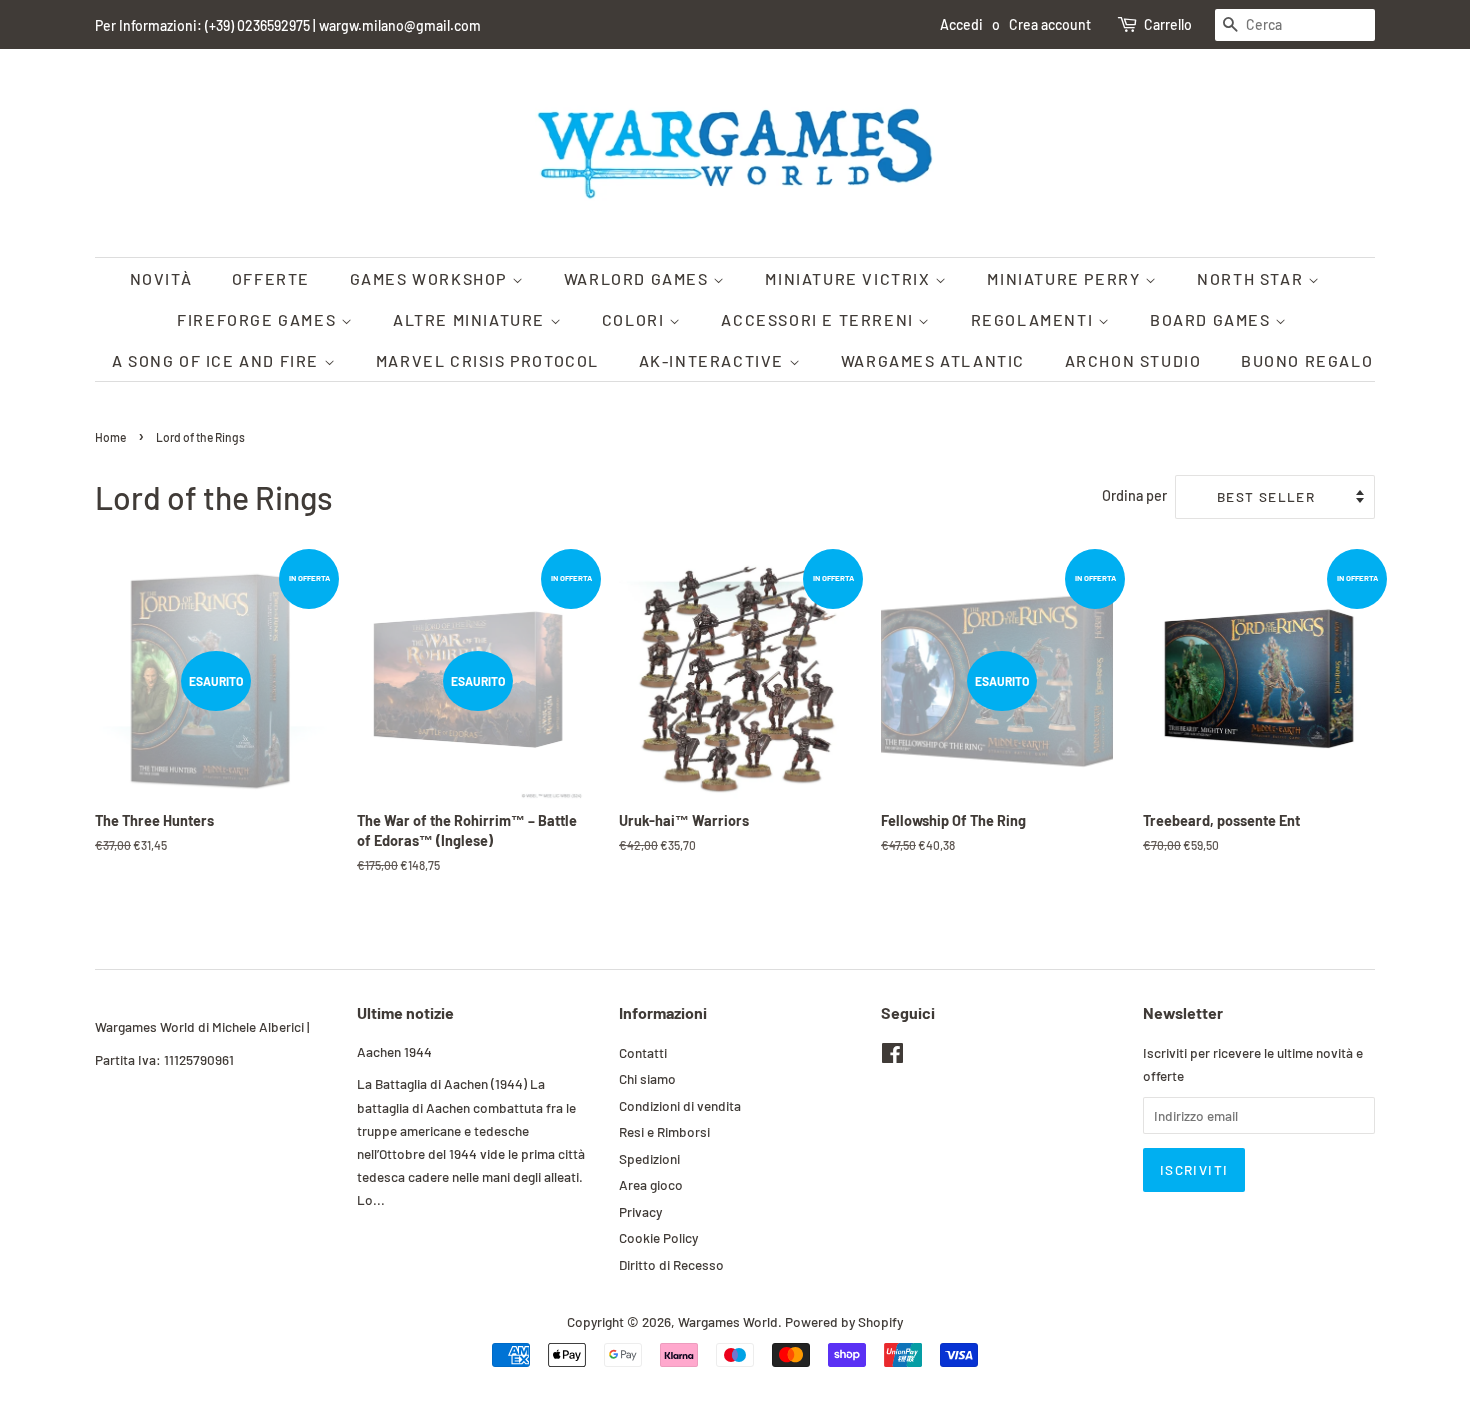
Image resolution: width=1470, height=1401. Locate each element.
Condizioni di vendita (680, 1105)
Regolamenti (1034, 319)
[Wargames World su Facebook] (892, 1056)
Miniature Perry (1066, 278)
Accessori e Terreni (819, 319)
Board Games (1212, 319)
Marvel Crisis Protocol (487, 360)
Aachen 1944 (394, 1051)
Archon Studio (1133, 360)
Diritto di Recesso (671, 1264)
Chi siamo (647, 1078)
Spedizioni (649, 1158)
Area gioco (651, 1184)
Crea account (1050, 24)
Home (110, 437)
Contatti (643, 1052)
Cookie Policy (658, 1237)
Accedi (961, 24)
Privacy (640, 1211)
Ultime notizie (405, 1012)
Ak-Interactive (714, 360)
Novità (161, 278)
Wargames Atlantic (933, 360)
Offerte (271, 278)
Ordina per (1134, 495)
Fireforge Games (259, 319)
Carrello (1168, 24)
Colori (635, 319)
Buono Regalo (1307, 360)
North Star (1252, 278)
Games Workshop (431, 278)
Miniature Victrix (850, 278)
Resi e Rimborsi (664, 1131)
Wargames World (728, 1321)
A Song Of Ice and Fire (218, 360)
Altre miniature (471, 319)
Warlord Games (638, 278)
